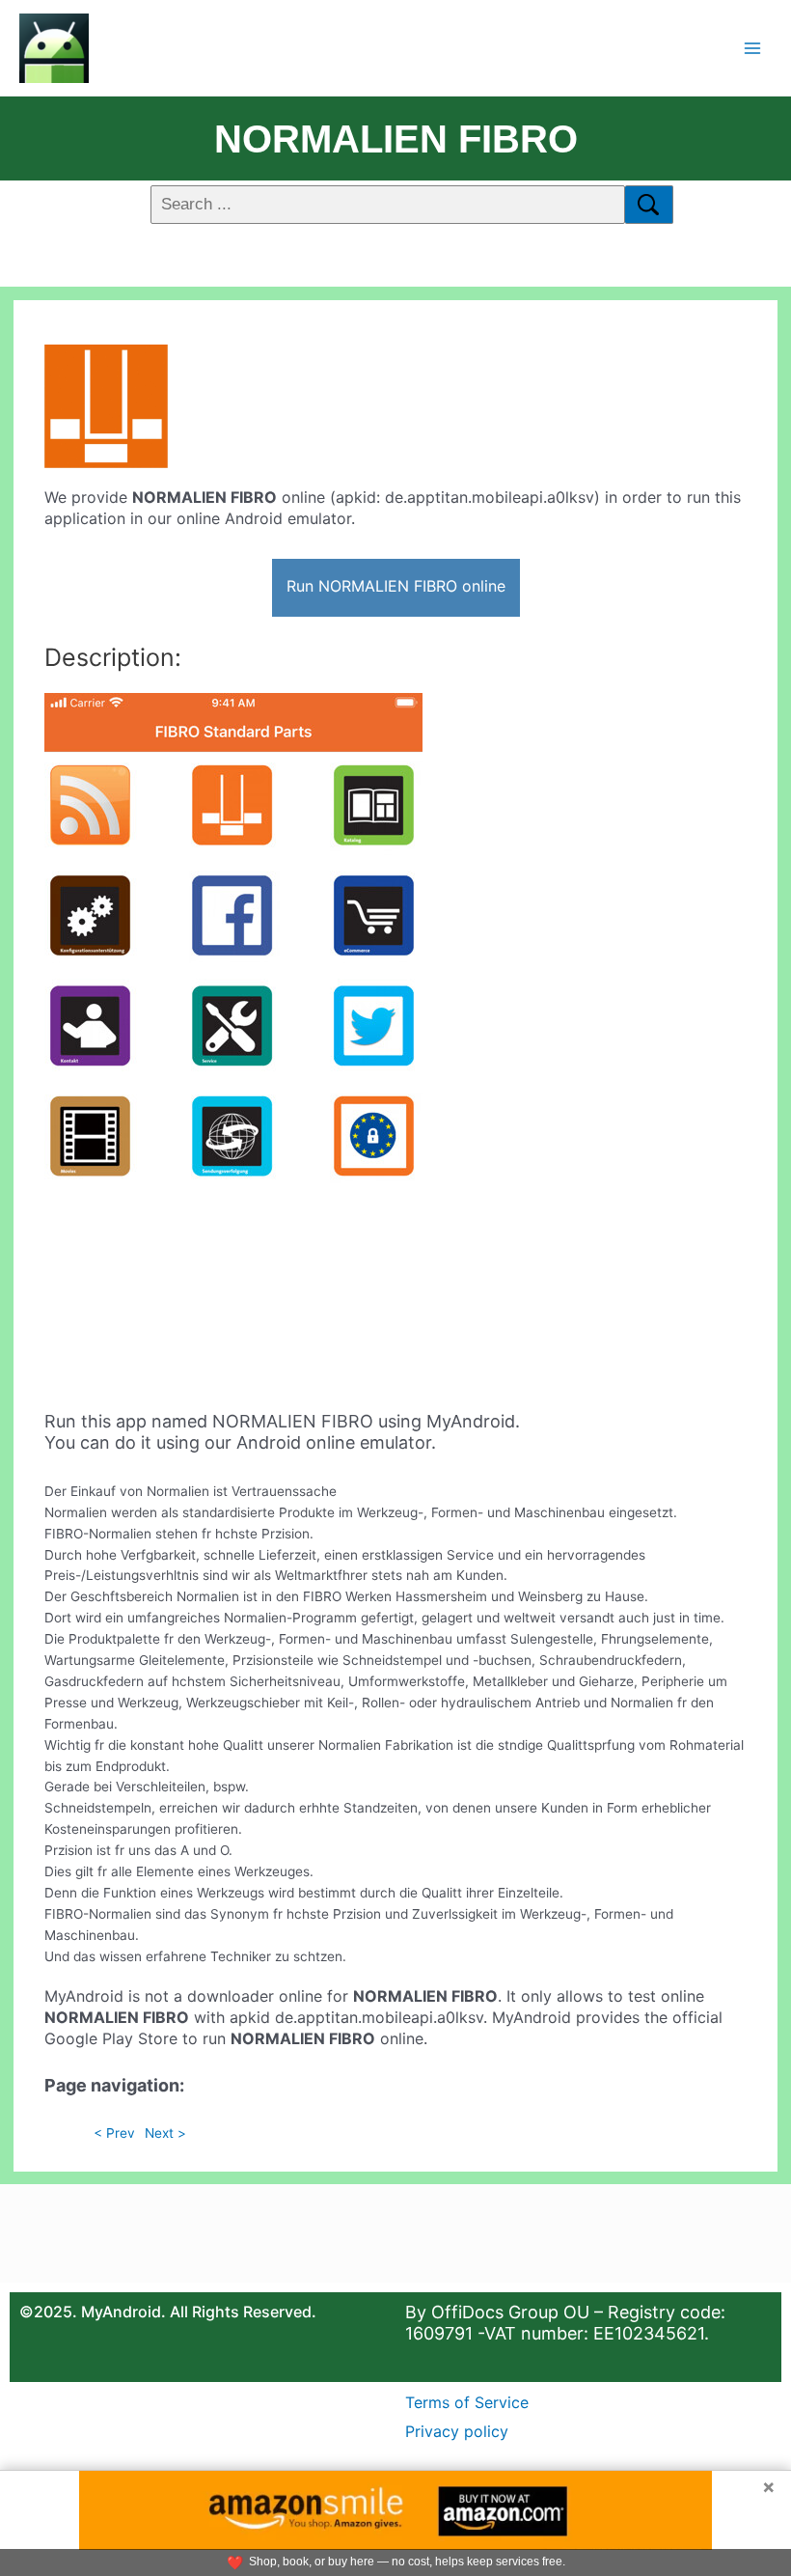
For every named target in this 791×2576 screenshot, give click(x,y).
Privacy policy (457, 2431)
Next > (165, 2133)
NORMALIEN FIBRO (396, 139)
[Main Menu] (753, 48)
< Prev (114, 2133)
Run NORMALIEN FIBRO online (396, 586)
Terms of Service (467, 2402)
